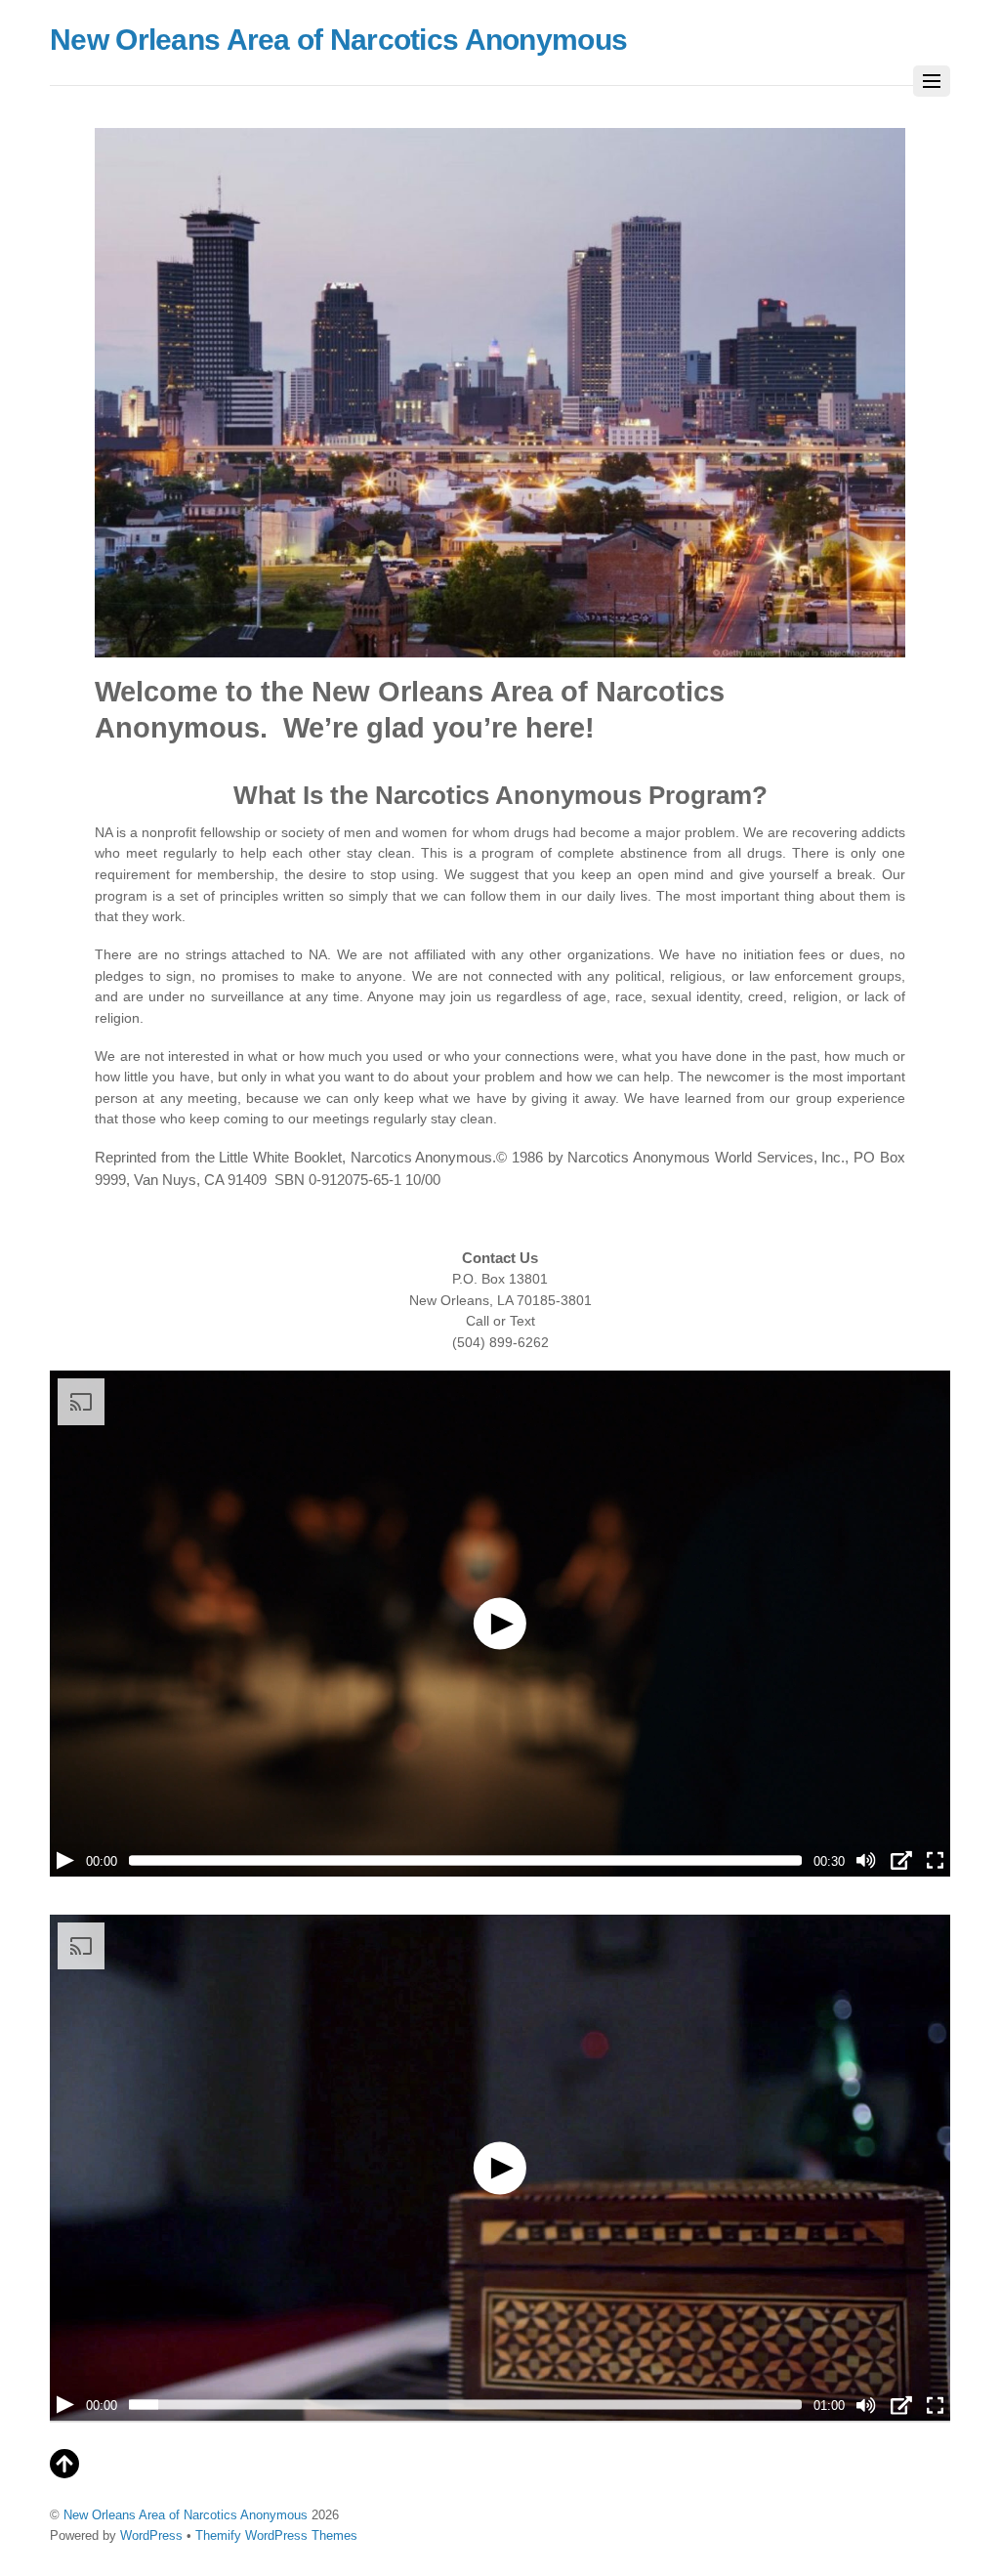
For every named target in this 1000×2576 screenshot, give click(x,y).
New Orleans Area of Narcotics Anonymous (186, 2515)
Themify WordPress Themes (276, 2535)
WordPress (151, 2535)
